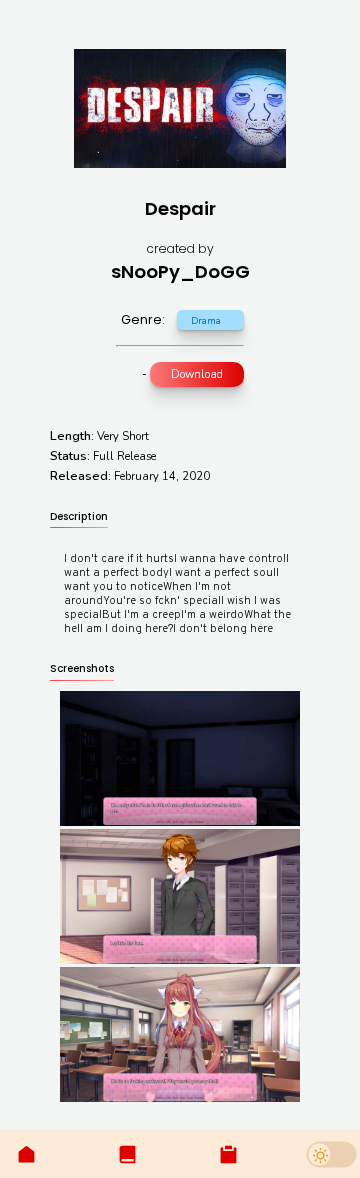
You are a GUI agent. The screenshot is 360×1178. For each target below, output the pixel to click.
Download (197, 374)
